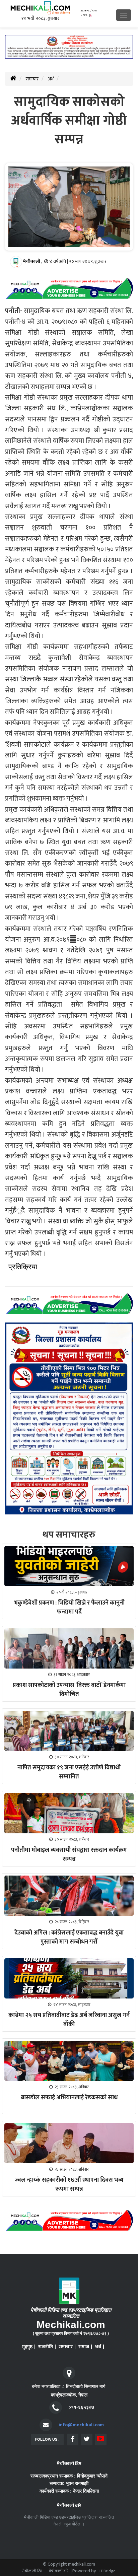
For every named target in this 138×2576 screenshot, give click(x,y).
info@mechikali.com (81, 2425)
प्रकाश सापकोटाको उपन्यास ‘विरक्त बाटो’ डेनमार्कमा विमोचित (69, 1690)
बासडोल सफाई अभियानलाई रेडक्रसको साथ (69, 2098)
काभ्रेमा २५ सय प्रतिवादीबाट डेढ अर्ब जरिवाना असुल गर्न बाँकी (69, 2020)
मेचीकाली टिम (32, 2571)
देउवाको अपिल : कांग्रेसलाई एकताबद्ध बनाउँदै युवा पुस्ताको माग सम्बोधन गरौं (69, 1937)
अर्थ (51, 79)
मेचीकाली (32, 261)
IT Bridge (107, 2571)
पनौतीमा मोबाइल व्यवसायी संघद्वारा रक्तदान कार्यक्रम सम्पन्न (69, 1855)
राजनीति (46, 2347)
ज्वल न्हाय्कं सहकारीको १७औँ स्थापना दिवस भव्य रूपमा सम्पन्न (69, 2185)
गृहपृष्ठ (27, 2347)
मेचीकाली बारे (59, 2571)
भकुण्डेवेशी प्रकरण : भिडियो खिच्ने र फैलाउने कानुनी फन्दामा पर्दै (69, 1607)
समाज (84, 2347)
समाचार (32, 79)
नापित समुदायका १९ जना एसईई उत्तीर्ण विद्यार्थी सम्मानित (69, 1772)
